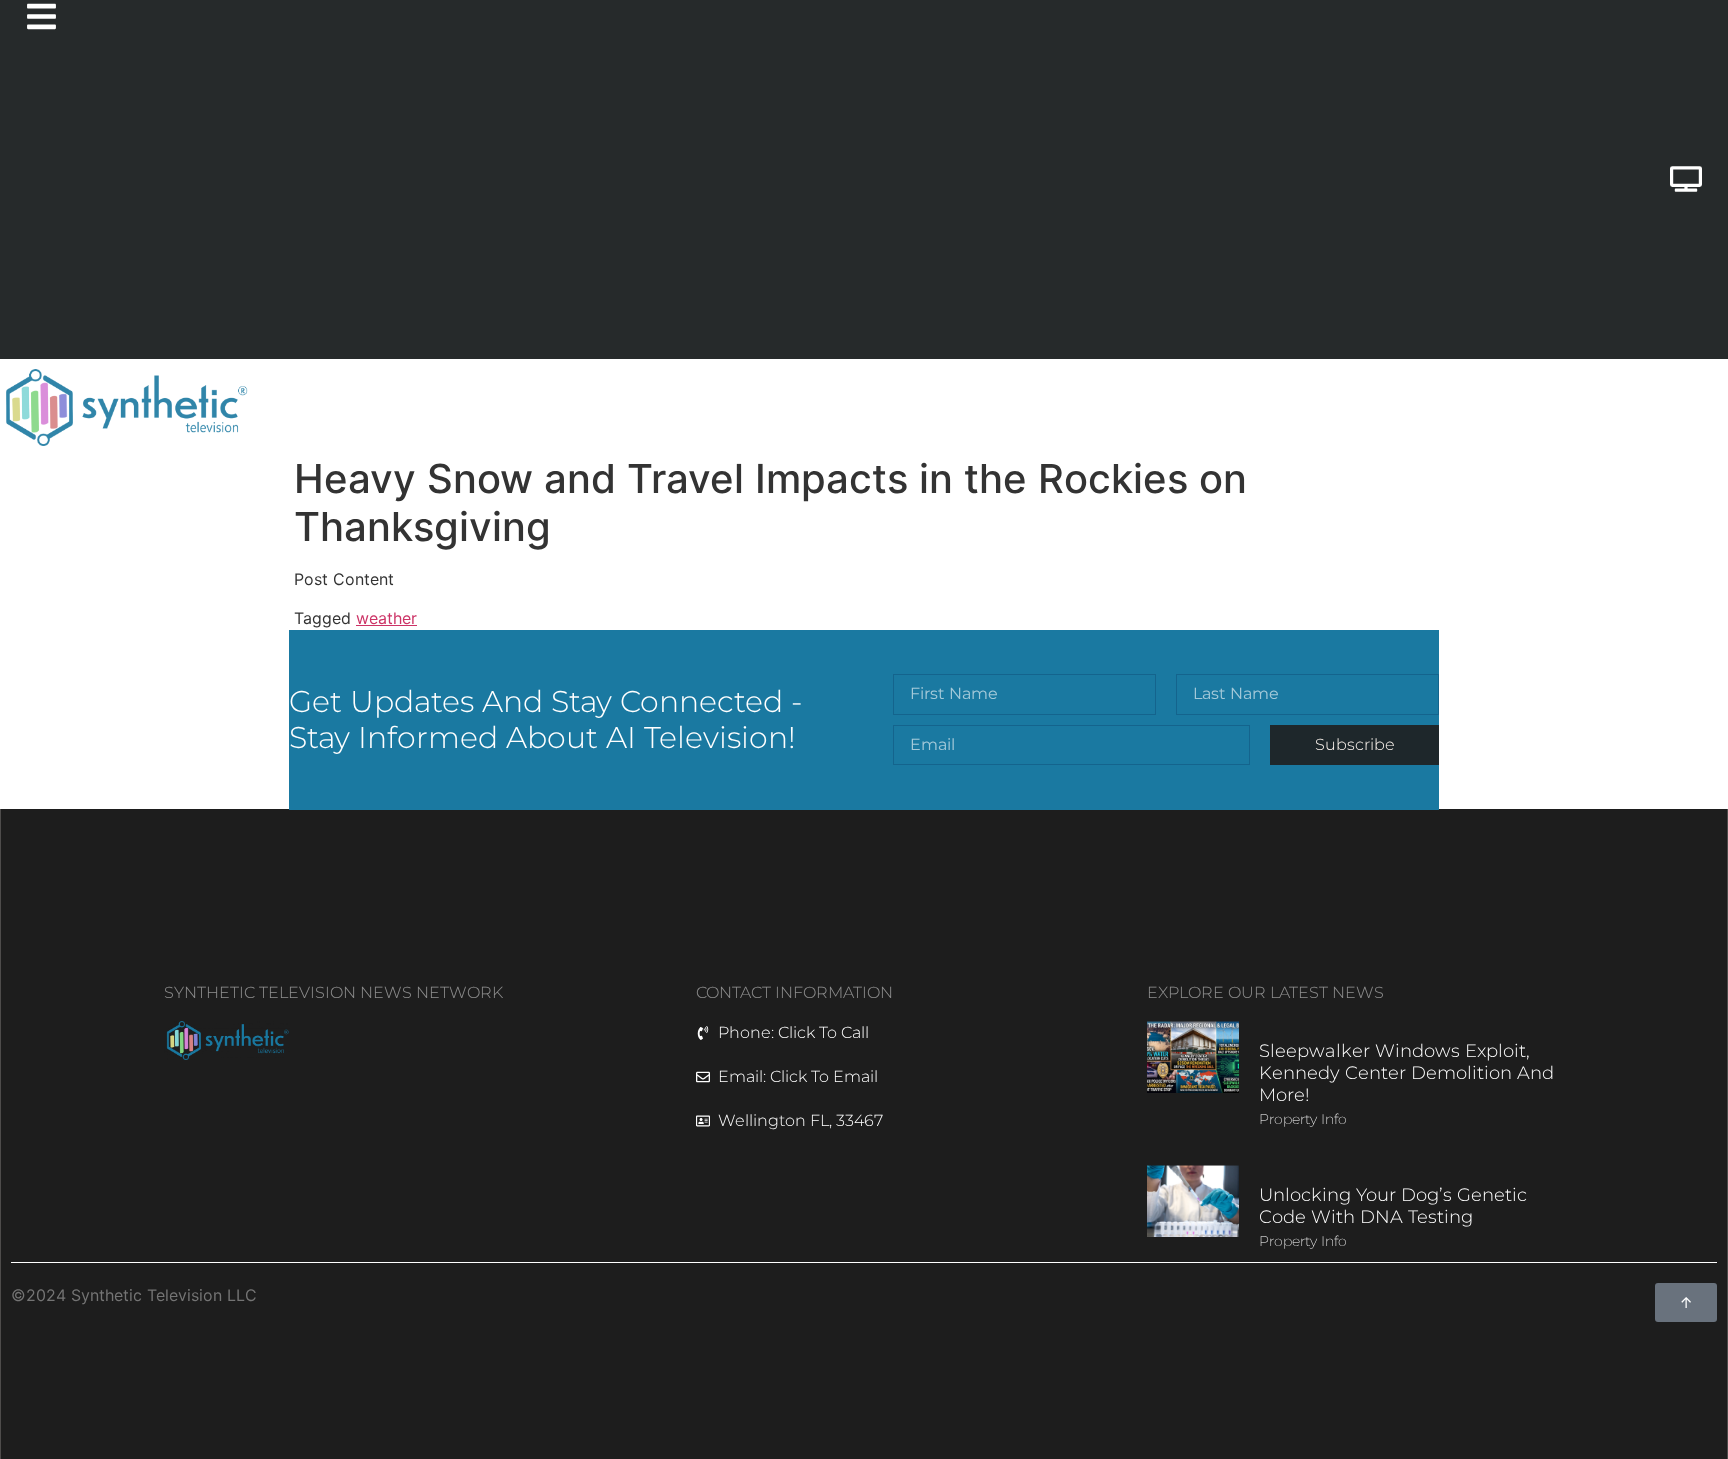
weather (386, 618)
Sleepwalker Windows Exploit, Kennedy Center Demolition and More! (1406, 1072)
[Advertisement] (762, 209)
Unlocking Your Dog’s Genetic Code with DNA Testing (1393, 1206)
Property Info (1303, 1119)
